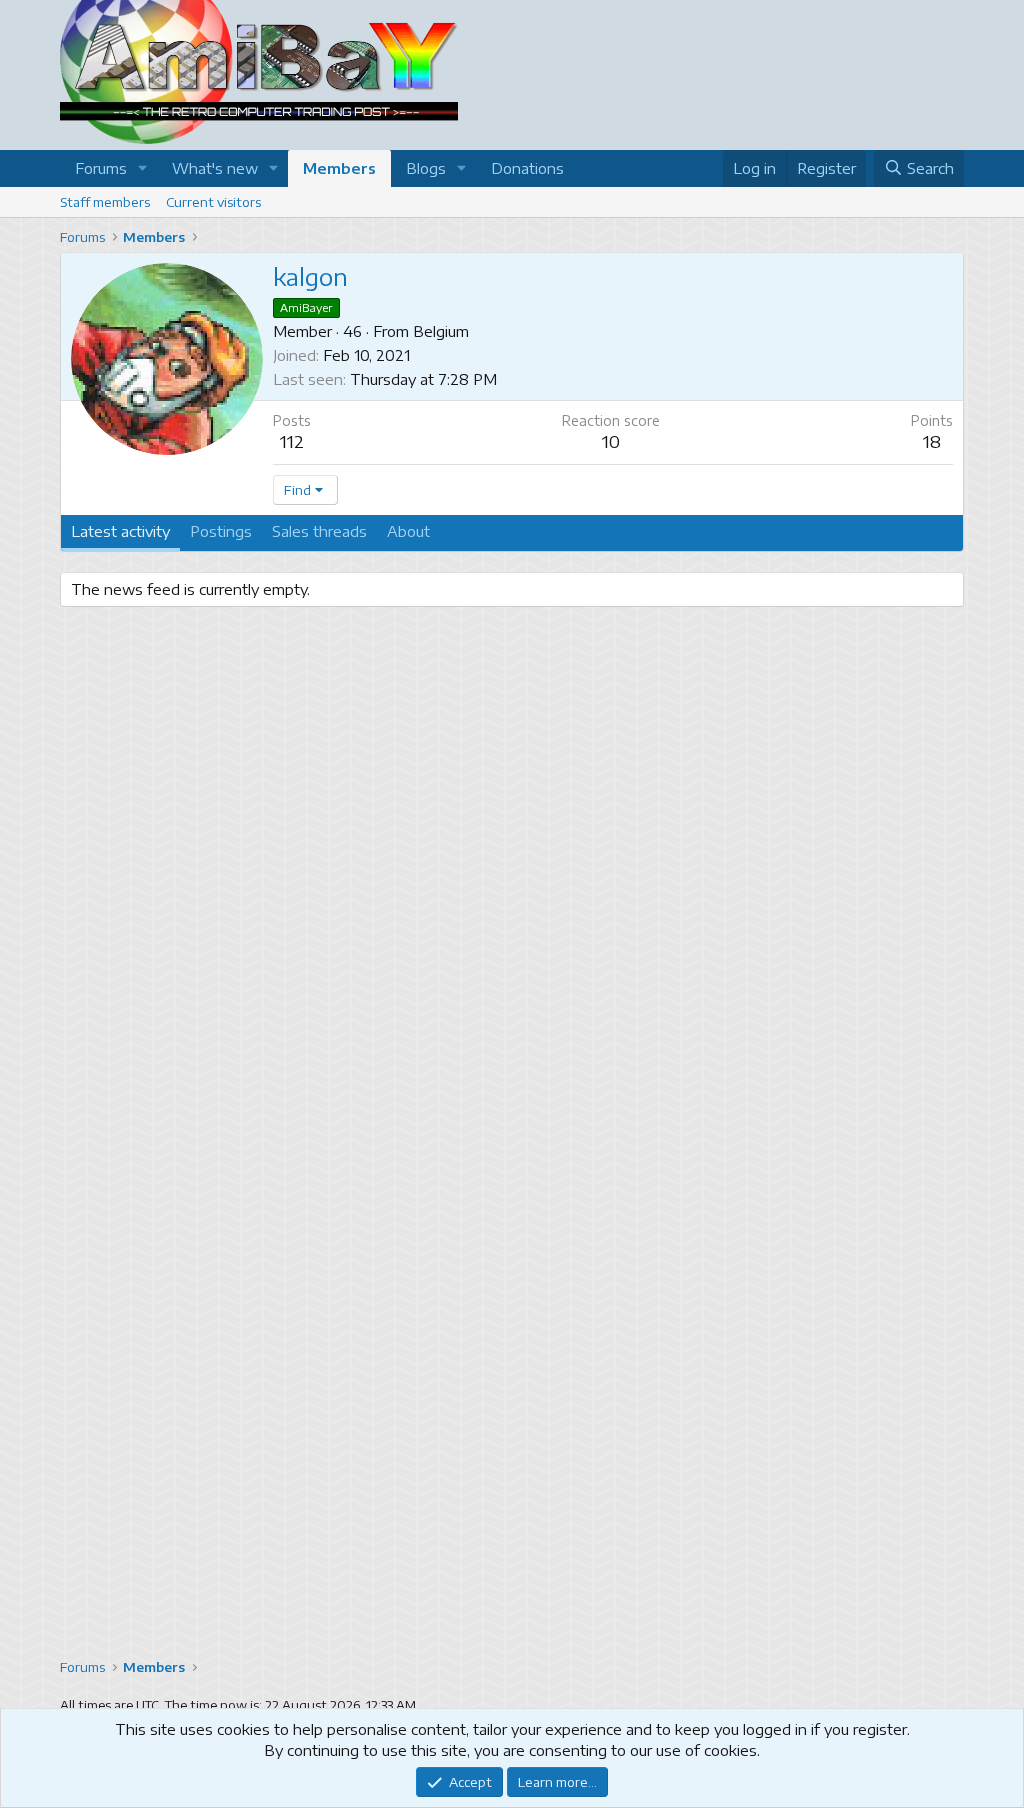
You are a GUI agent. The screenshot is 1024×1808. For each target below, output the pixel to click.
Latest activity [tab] (120, 531)
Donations (527, 168)
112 (292, 441)
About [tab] (408, 531)
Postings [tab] (221, 531)
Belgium (441, 331)
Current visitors (213, 202)
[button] (143, 168)
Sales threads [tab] (319, 531)
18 (932, 441)
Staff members (105, 202)
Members (339, 168)
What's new (215, 168)
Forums (101, 168)
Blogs (426, 168)
